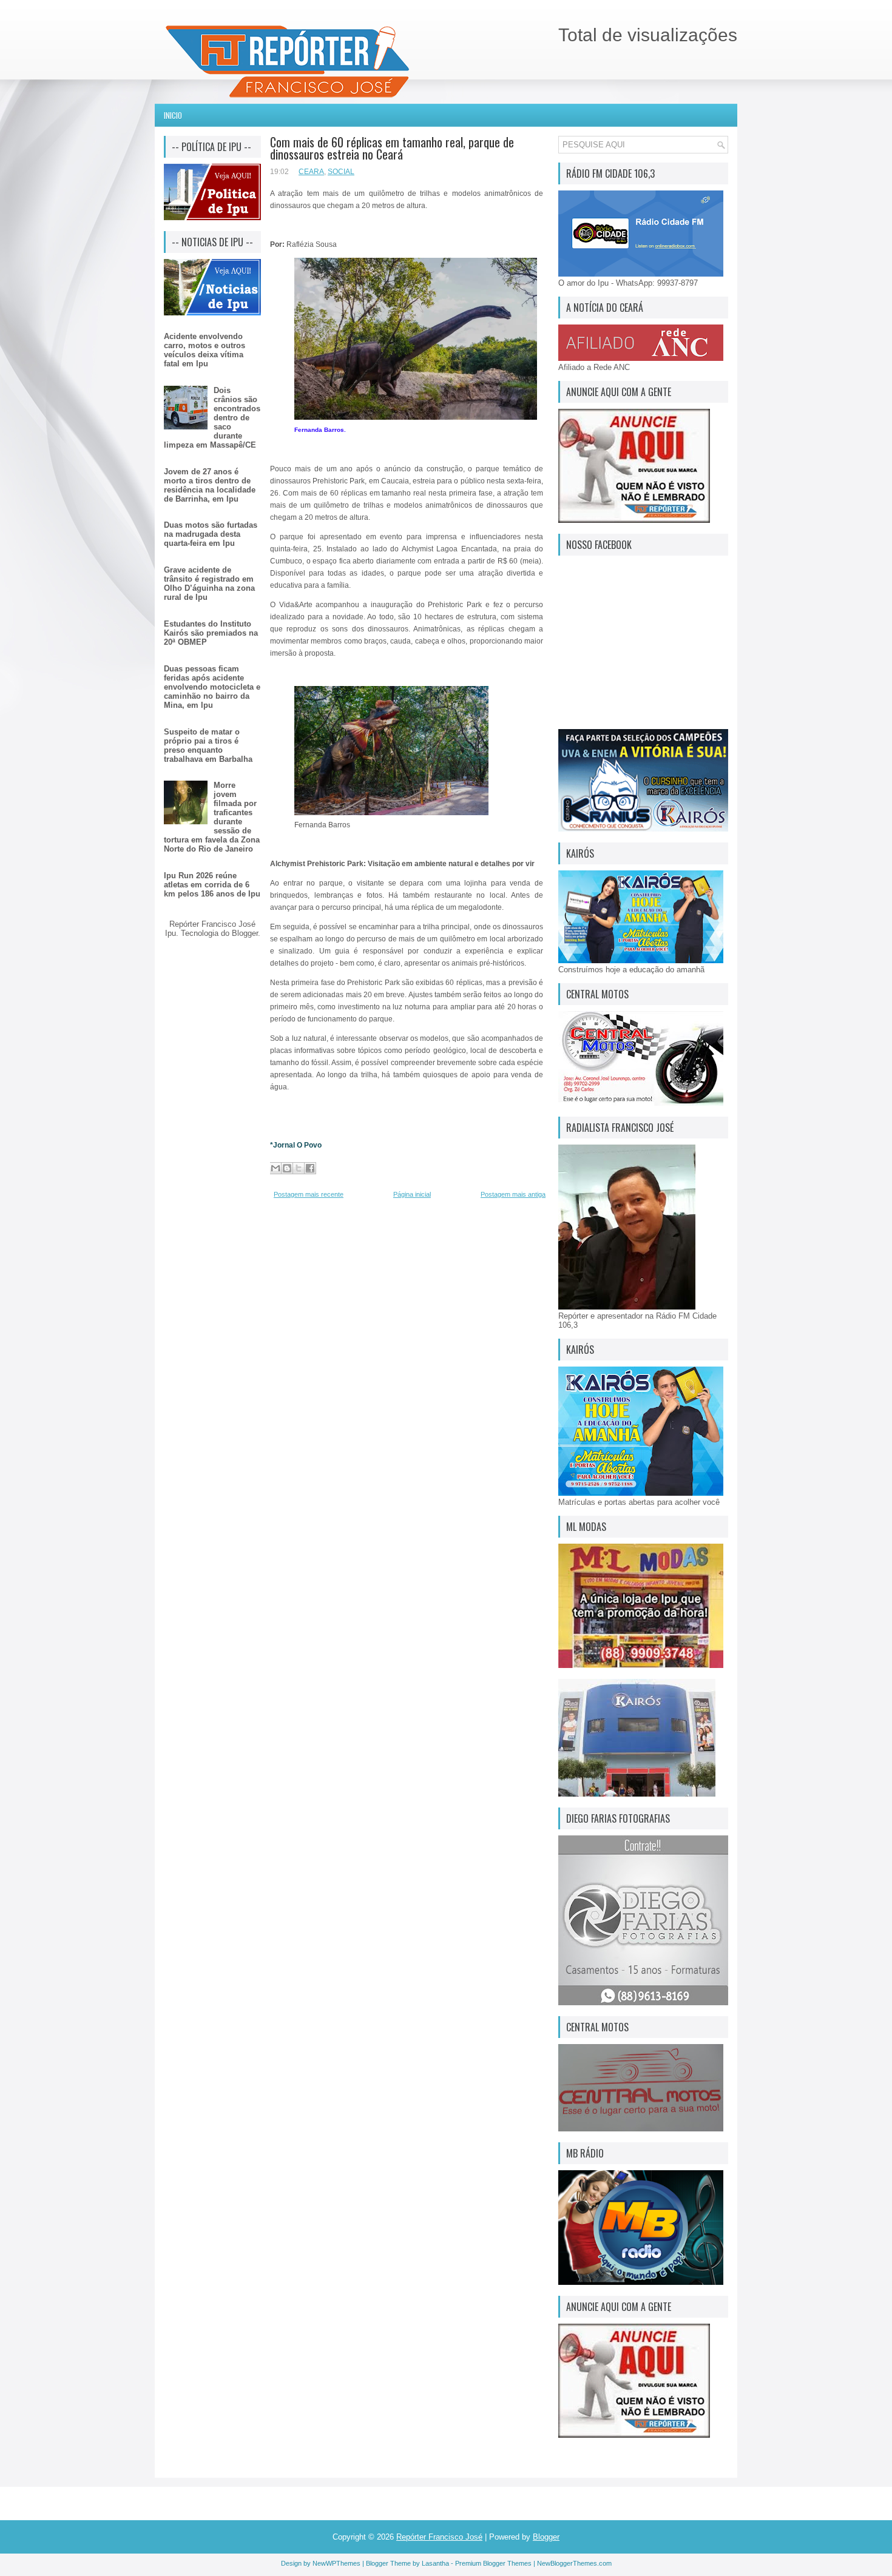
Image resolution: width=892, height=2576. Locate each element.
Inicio (173, 115)
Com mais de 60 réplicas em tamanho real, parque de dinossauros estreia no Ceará (392, 148)
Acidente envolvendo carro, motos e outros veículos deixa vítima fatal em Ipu (204, 350)
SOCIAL (341, 172)
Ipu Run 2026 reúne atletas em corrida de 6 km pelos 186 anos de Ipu (212, 885)
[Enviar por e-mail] (275, 1168)
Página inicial (412, 1194)
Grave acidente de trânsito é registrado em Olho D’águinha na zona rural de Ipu (209, 583)
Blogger (245, 933)
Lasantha (435, 2563)
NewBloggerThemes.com (574, 2563)
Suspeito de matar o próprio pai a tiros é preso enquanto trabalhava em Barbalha (208, 745)
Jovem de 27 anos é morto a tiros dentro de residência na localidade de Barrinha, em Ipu (210, 485)
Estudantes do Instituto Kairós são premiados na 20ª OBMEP (211, 633)
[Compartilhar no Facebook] (310, 1168)
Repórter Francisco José (439, 2537)
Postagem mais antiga (513, 1194)
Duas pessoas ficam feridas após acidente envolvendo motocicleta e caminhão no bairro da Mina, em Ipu (212, 687)
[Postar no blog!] (287, 1168)
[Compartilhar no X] (299, 1168)
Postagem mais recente (309, 1194)
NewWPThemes (336, 2563)
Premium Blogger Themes (493, 2563)
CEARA (311, 172)
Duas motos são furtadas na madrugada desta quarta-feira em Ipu (211, 534)
